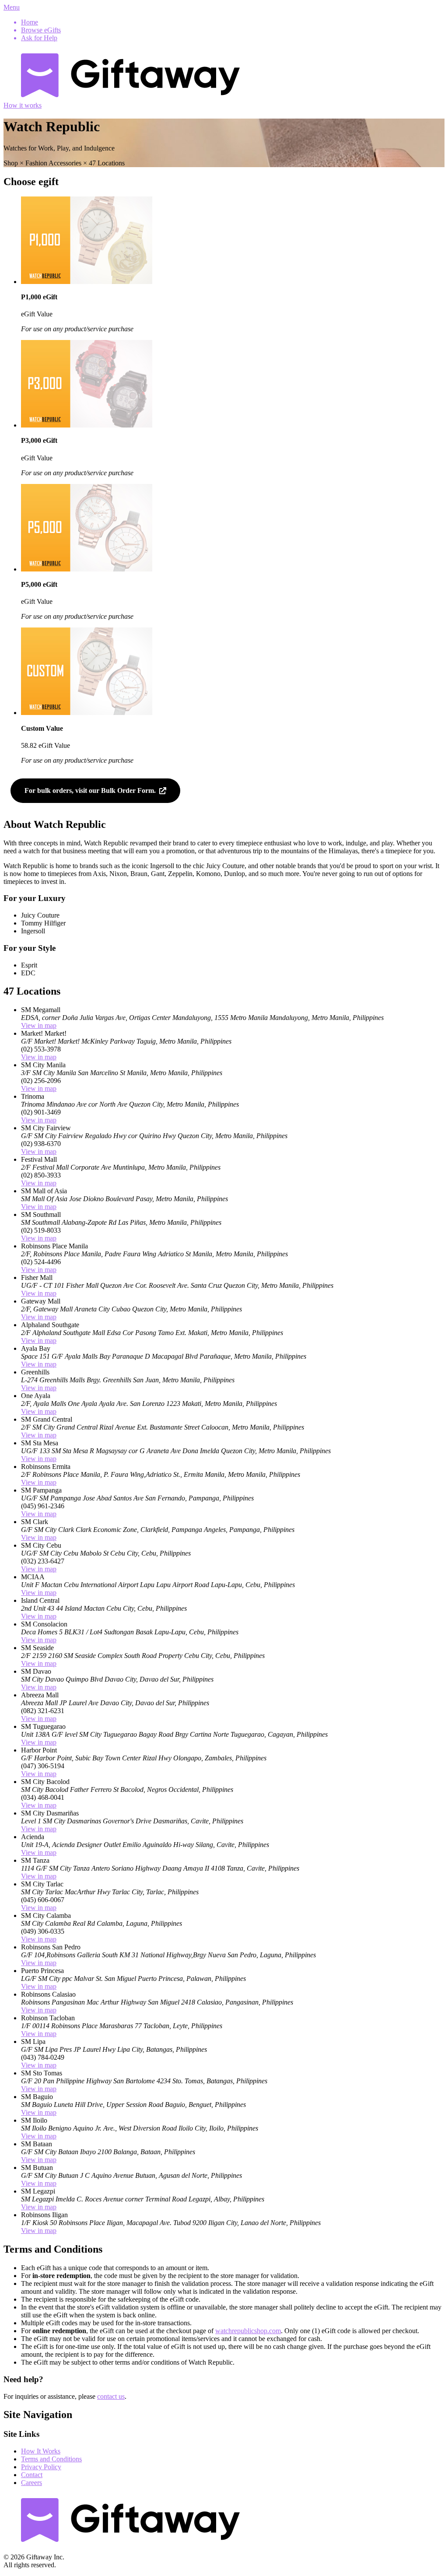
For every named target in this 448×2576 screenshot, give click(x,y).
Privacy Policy (41, 2467)
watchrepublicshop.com (248, 2331)
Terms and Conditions (51, 2459)
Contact (32, 2475)
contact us (111, 2396)
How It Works (41, 2451)
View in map (39, 1025)
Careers (31, 2483)
